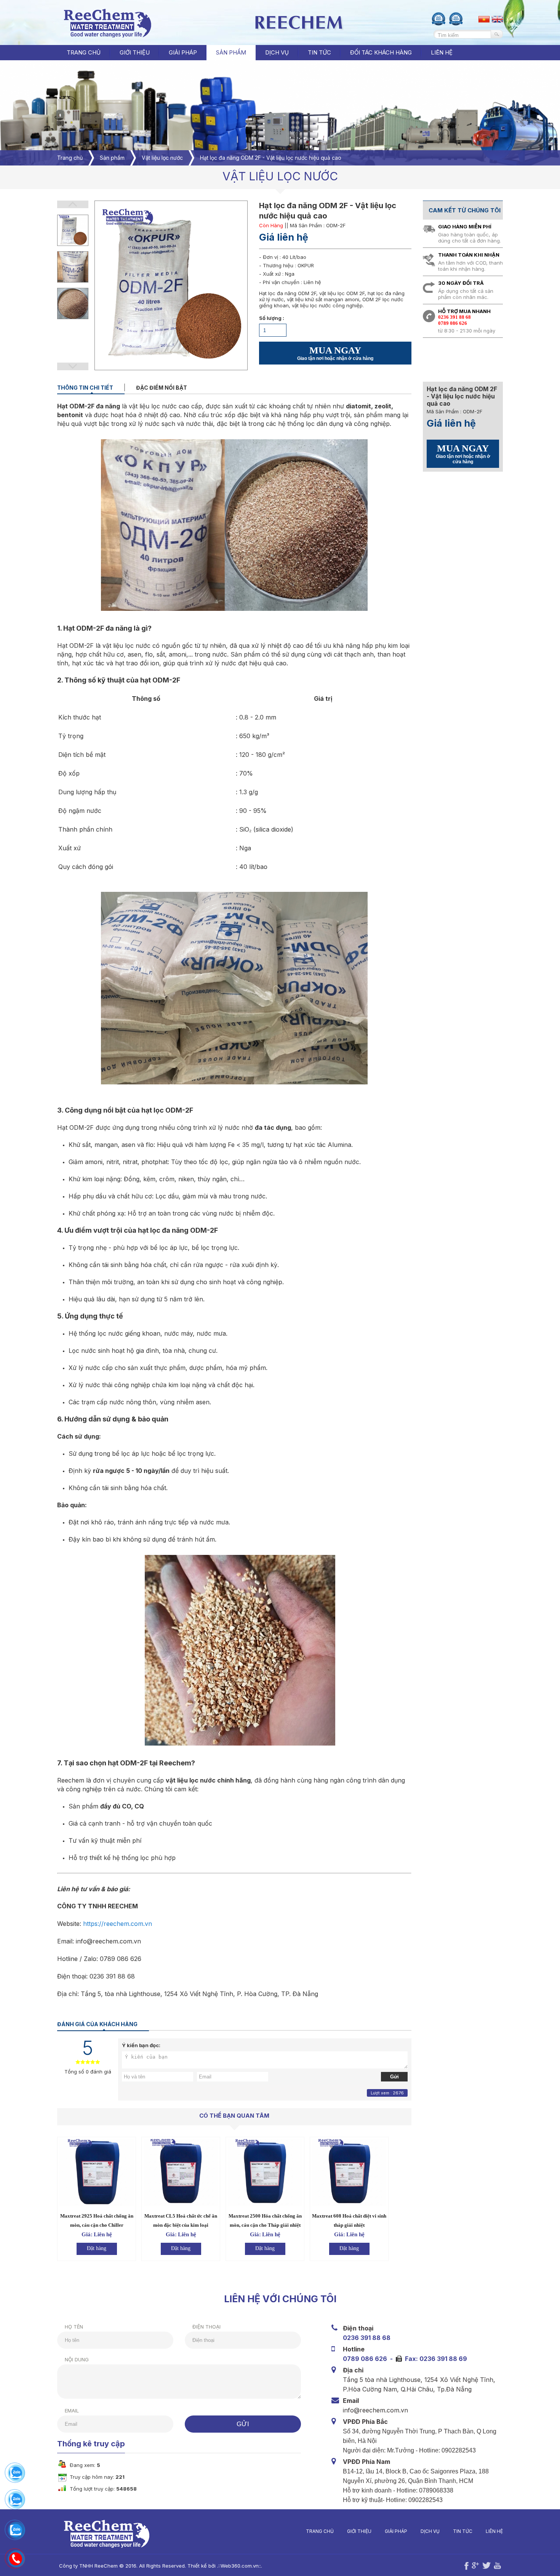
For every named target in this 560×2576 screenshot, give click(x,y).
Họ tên (74, 2327)
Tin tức (463, 2531)
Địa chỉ (353, 2370)
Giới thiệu (359, 2531)
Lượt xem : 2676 (387, 2093)
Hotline (354, 2349)
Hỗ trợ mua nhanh (464, 311)
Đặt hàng (97, 2248)
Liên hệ (494, 2531)
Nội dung (77, 2359)
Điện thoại (206, 2327)
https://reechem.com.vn (118, 1924)
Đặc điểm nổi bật (162, 388)
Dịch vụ (430, 2531)
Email (72, 2411)
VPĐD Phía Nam (366, 2462)
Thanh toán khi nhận (469, 255)
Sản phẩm (112, 158)
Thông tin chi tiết (85, 388)
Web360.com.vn (240, 2566)
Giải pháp (396, 2531)
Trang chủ (84, 52)
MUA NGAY (335, 353)
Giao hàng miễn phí (465, 226)
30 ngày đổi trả (461, 283)
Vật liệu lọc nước (162, 158)
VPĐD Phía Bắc (365, 2422)
